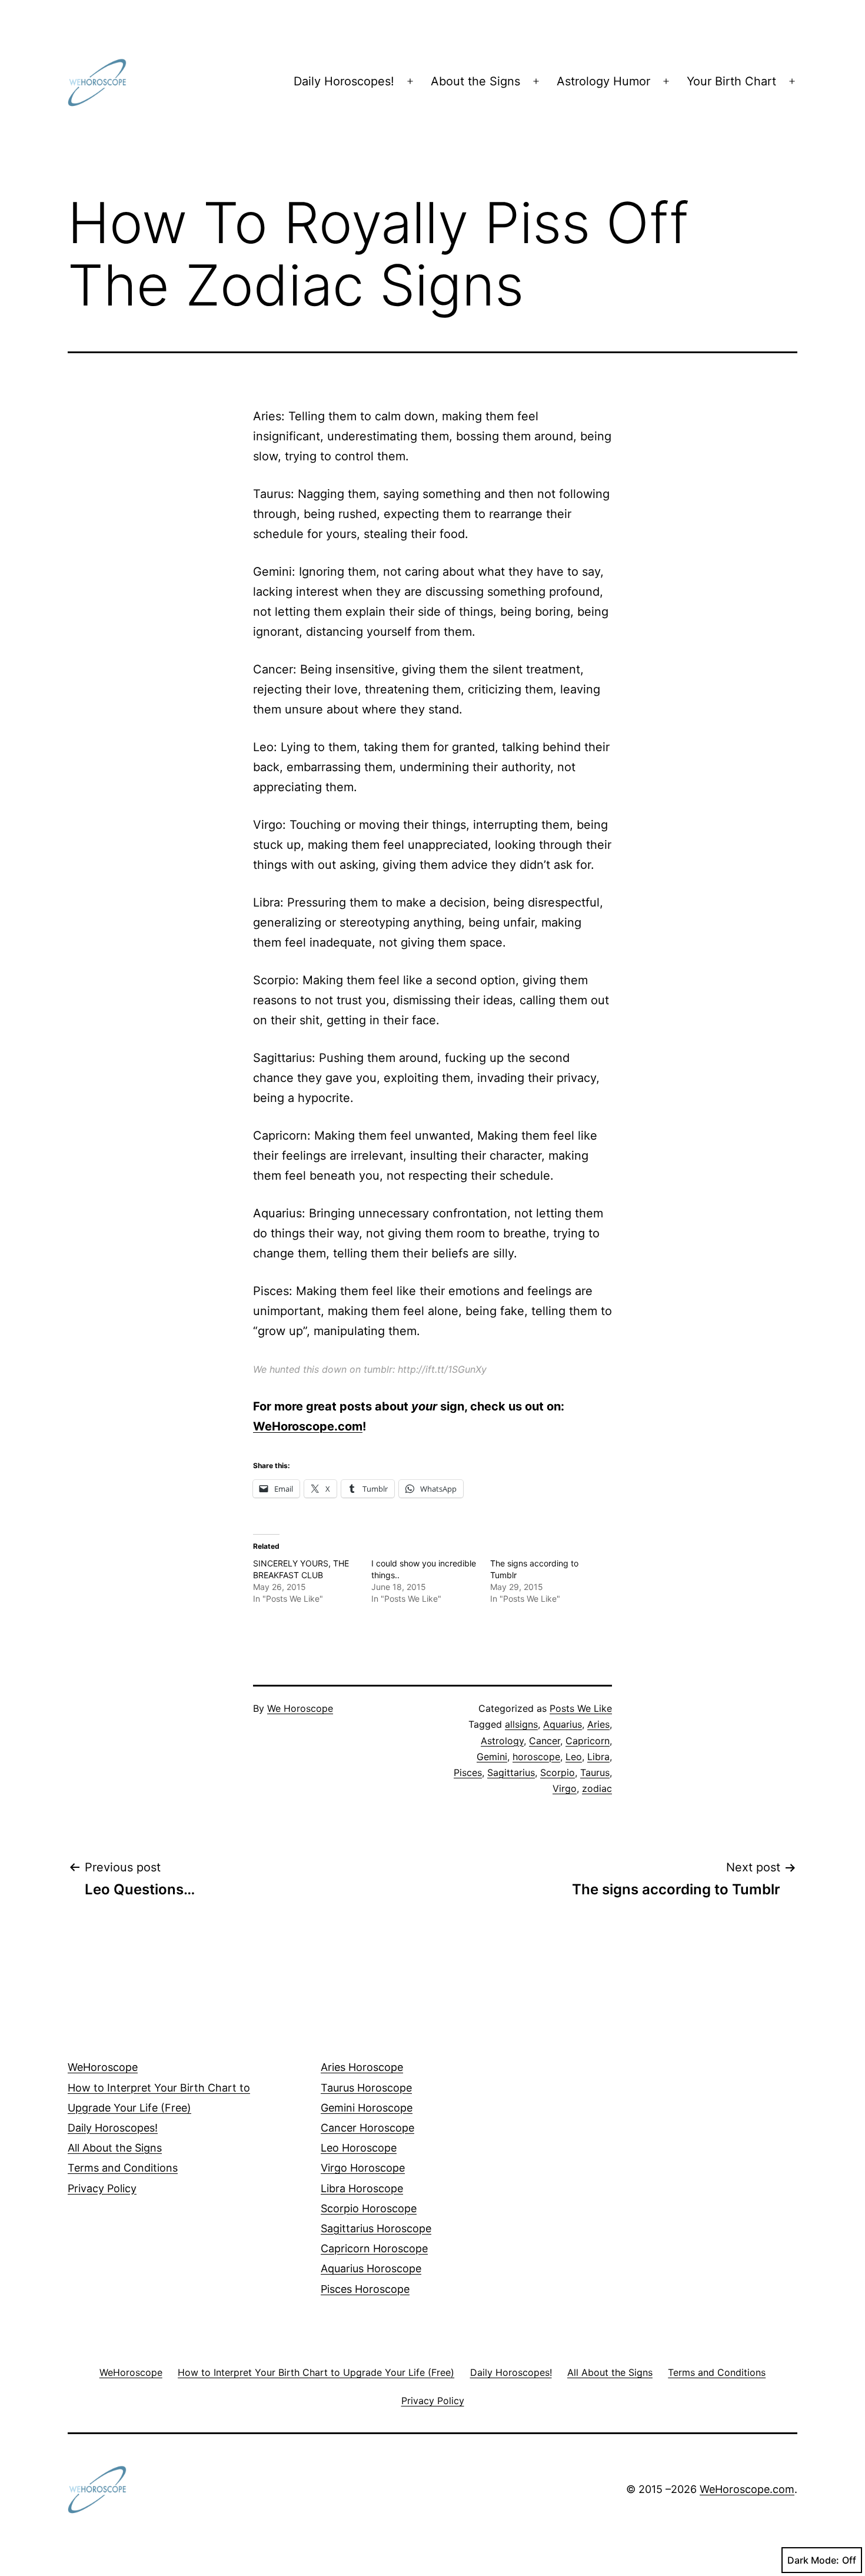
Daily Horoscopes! (344, 81)
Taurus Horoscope (366, 2088)
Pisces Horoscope (365, 2289)
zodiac (597, 1788)
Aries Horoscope (362, 2067)
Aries (598, 1724)
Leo (574, 1757)
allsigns (521, 1724)
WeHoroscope (103, 2067)
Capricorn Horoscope (374, 2248)
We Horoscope (300, 1708)
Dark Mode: (813, 2560)
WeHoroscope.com (308, 1426)
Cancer (545, 1741)
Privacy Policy (102, 2188)
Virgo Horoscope (363, 2168)
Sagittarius (511, 1772)
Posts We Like (581, 1708)
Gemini (492, 1757)
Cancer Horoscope (367, 2128)
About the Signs (475, 81)
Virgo (565, 1788)
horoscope (536, 1757)
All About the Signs (115, 2148)
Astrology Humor (603, 81)
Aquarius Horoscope (371, 2268)
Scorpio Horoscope (369, 2208)
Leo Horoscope (359, 2148)
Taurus (595, 1772)
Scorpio (558, 1772)
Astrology (502, 1741)
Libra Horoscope (362, 2188)
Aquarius (563, 1724)
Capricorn (588, 1741)
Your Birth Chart (731, 81)
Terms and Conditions (123, 2168)
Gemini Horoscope (367, 2108)
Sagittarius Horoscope (376, 2228)
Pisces (468, 1772)
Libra (598, 1757)
